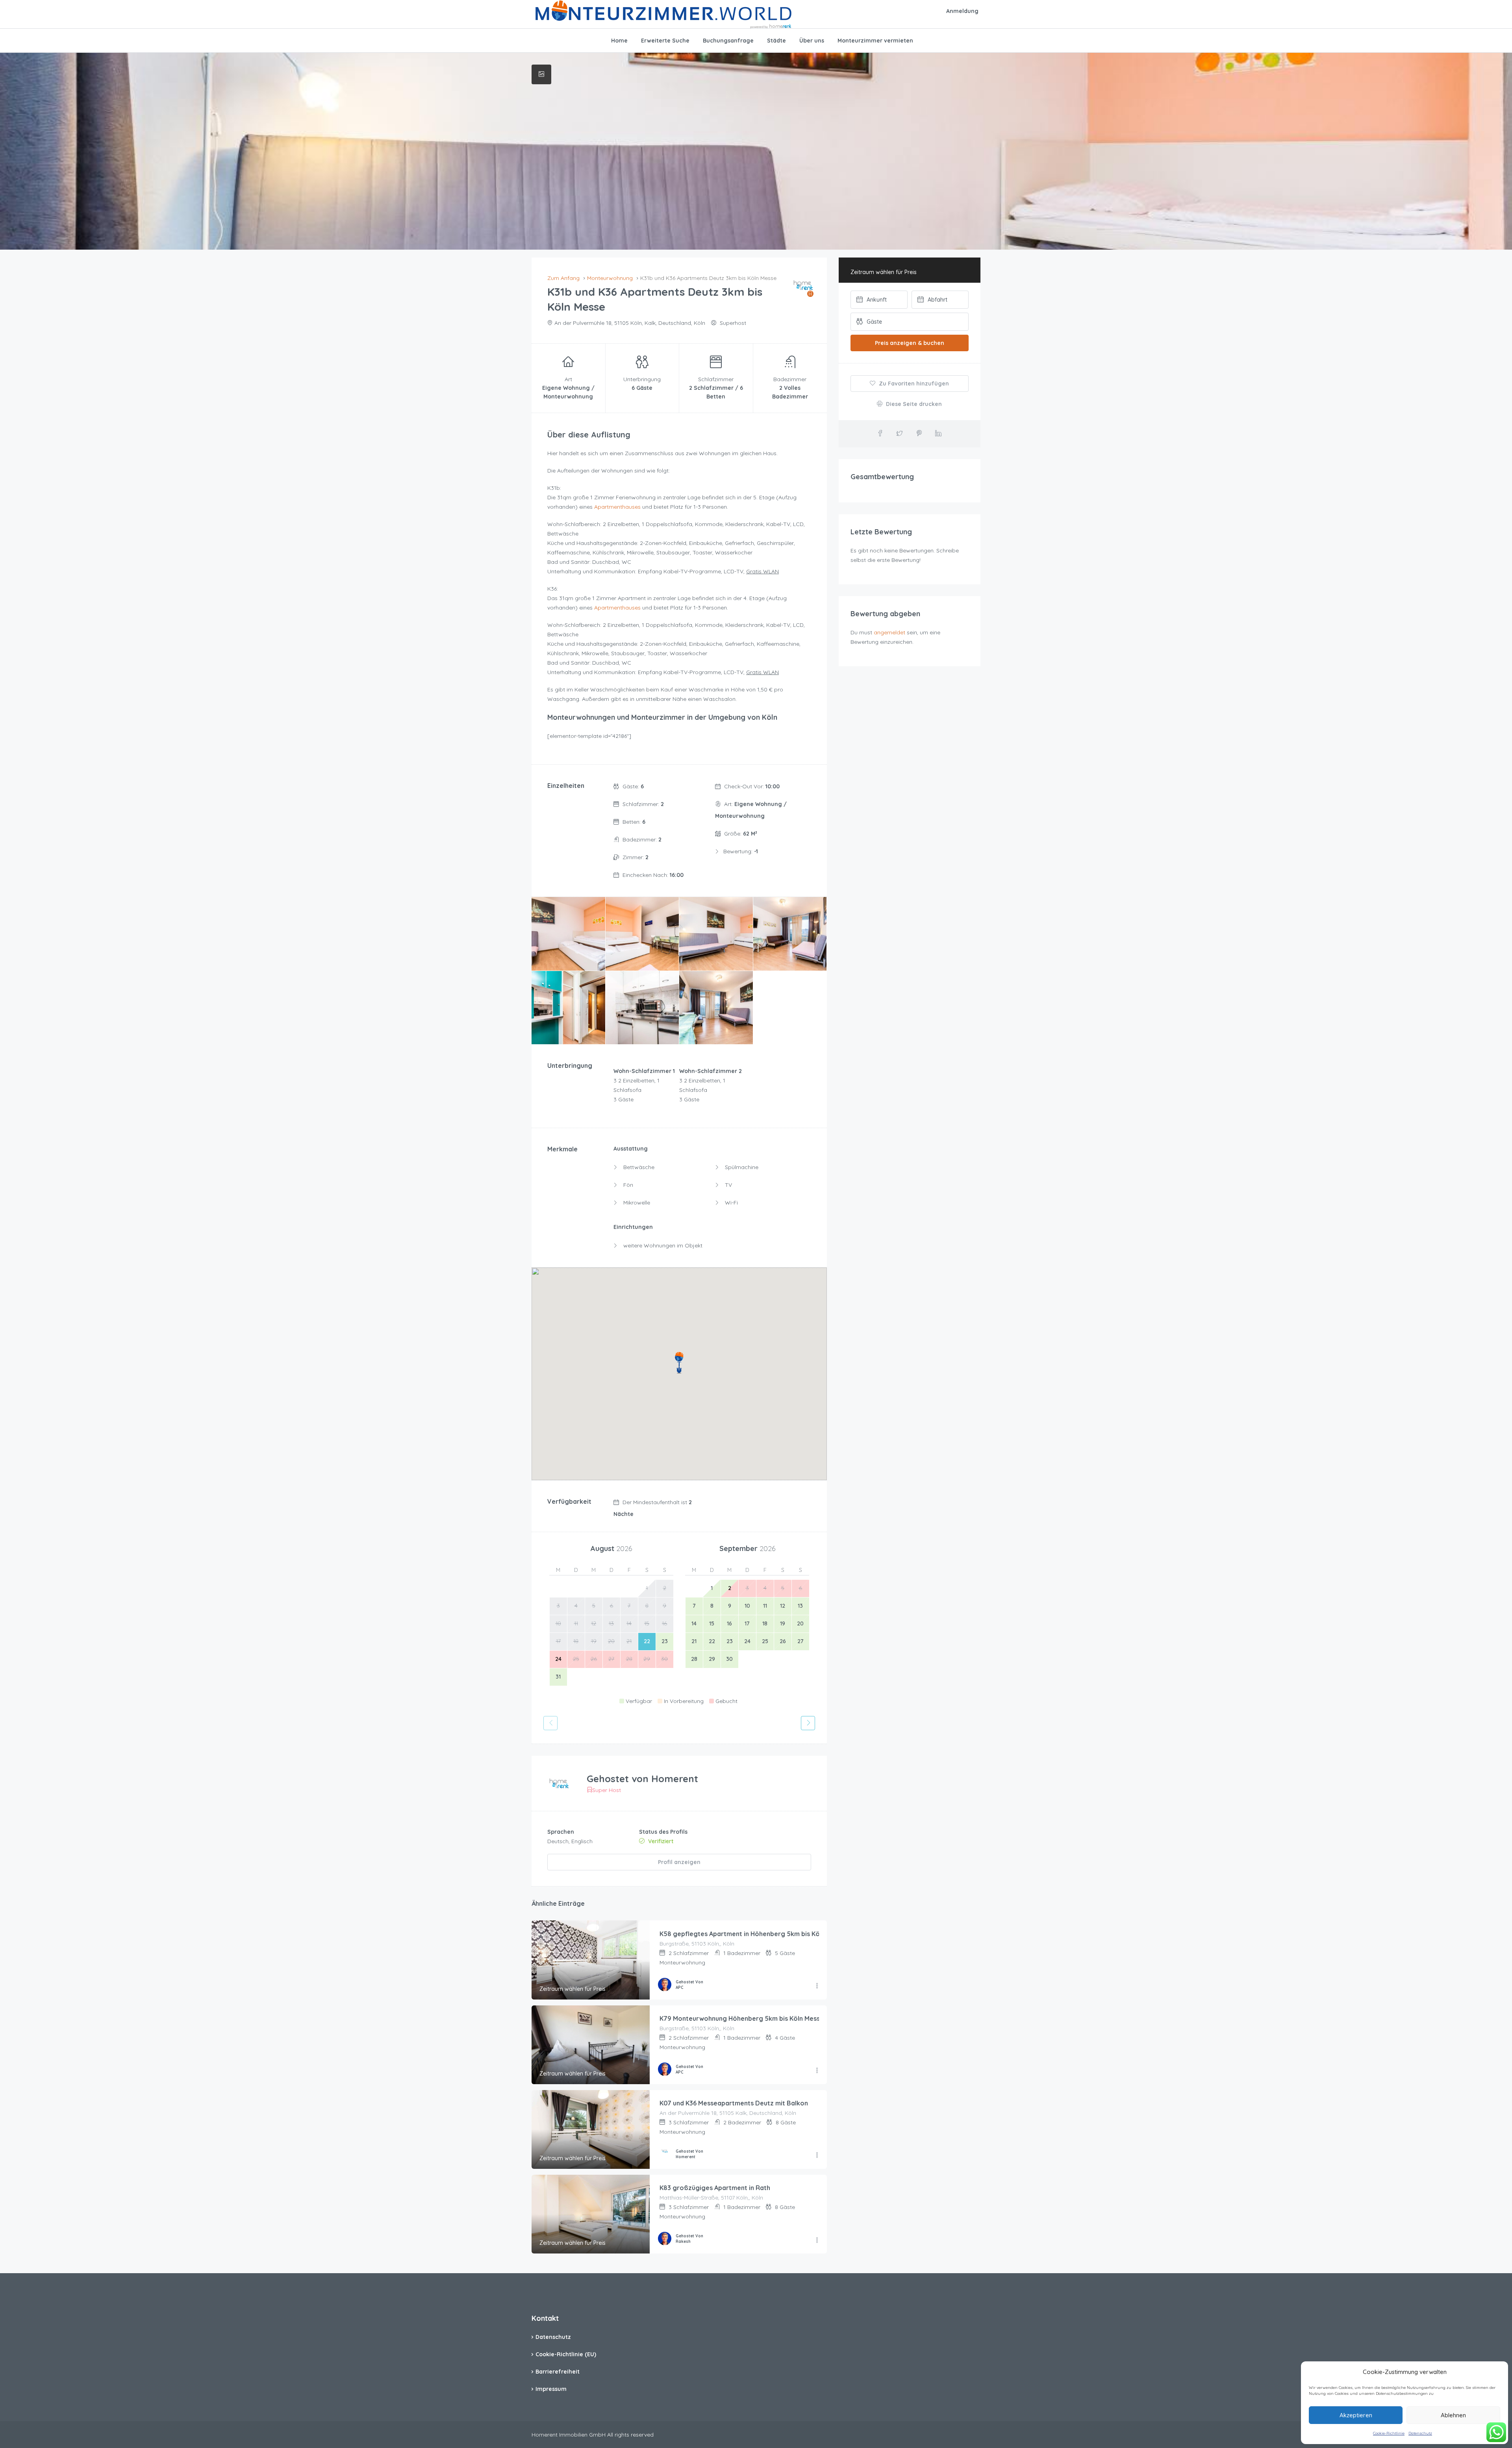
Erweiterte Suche (665, 41)
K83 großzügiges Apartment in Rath (715, 2188)
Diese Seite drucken (913, 404)
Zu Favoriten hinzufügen (913, 384)
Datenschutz (1420, 2433)
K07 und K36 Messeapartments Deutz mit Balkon (734, 2103)
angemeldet (889, 632)
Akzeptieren (1356, 2415)
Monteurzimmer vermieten (875, 41)
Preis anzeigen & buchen (910, 343)
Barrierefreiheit (558, 2372)
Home (619, 41)
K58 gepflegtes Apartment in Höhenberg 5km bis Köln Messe (753, 1934)
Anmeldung (962, 11)
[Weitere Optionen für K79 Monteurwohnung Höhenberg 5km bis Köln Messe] (817, 2071)
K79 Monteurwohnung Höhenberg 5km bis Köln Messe (742, 2018)
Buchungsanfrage (728, 41)
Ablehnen (1453, 2415)
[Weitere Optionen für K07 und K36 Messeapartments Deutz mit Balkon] (817, 2155)
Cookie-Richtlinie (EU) (566, 2354)
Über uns (812, 41)
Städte (776, 41)
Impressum (551, 2389)
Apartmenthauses (617, 507)
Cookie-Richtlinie (1389, 2433)
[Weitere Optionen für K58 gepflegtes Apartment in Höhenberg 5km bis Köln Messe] (817, 1986)
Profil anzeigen (679, 1862)
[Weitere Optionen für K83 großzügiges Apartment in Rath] (817, 2240)
